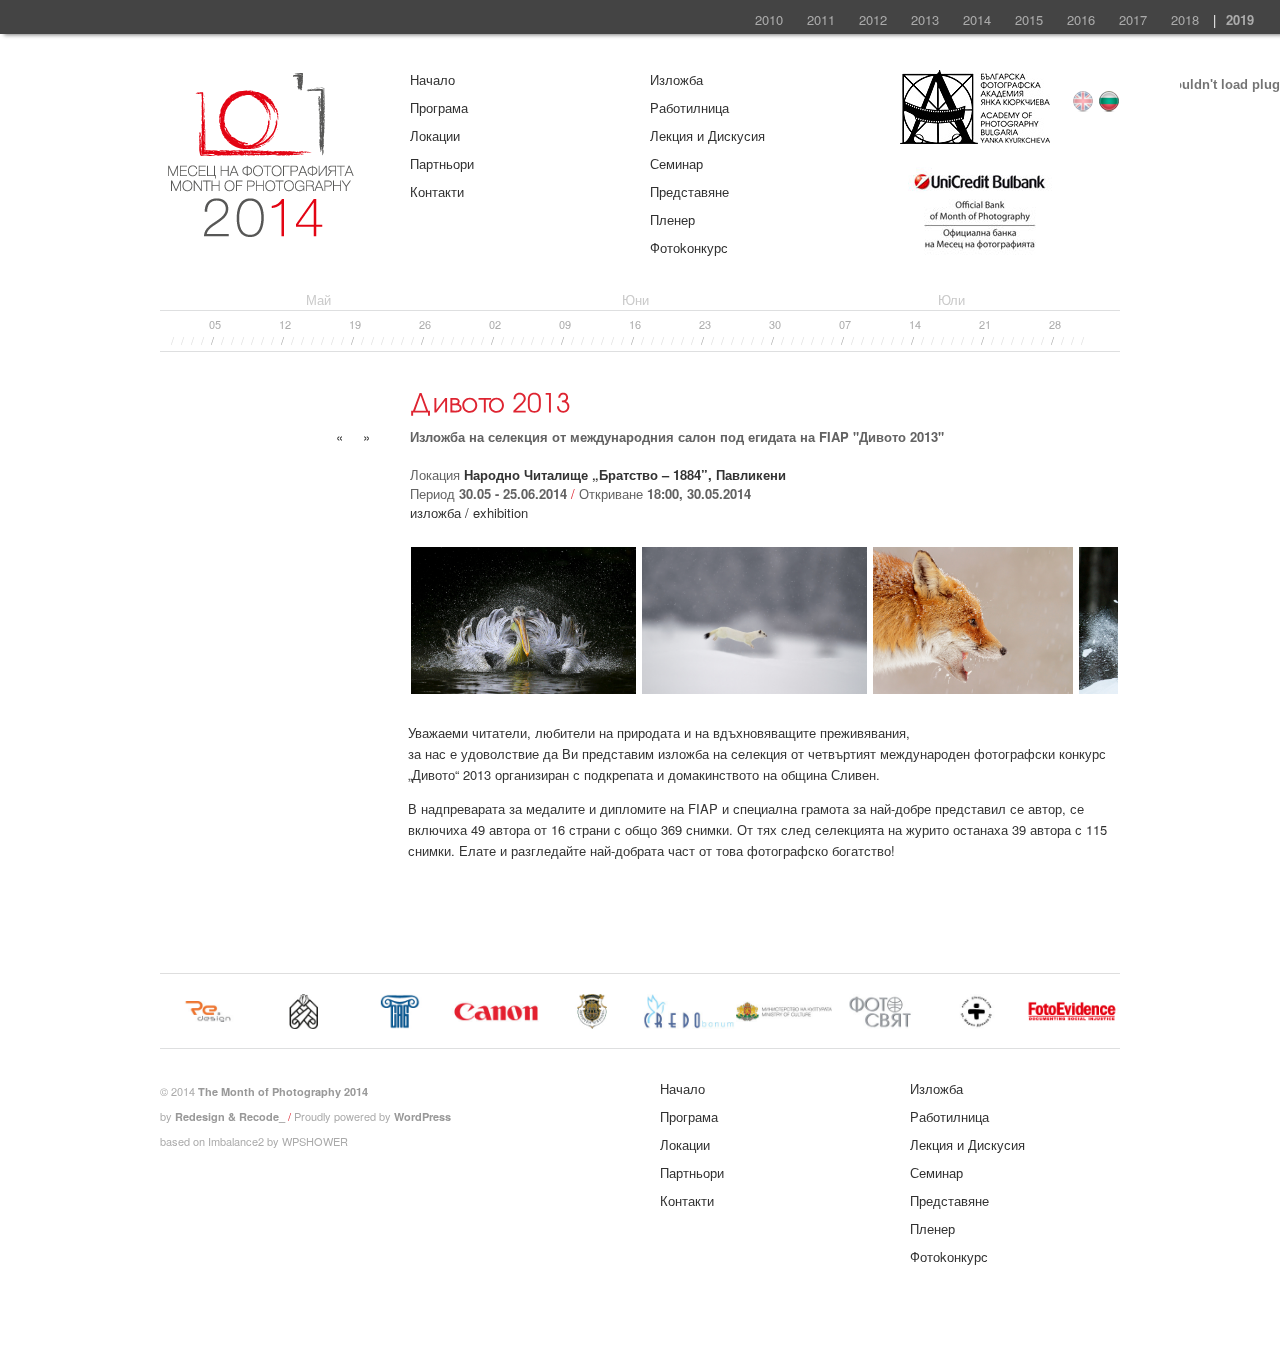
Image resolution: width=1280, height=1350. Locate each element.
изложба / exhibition (469, 512)
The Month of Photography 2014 (283, 1091)
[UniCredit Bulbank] (979, 251)
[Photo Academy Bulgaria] (975, 138)
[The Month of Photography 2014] (260, 229)
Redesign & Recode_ (230, 1116)
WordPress (422, 1116)
